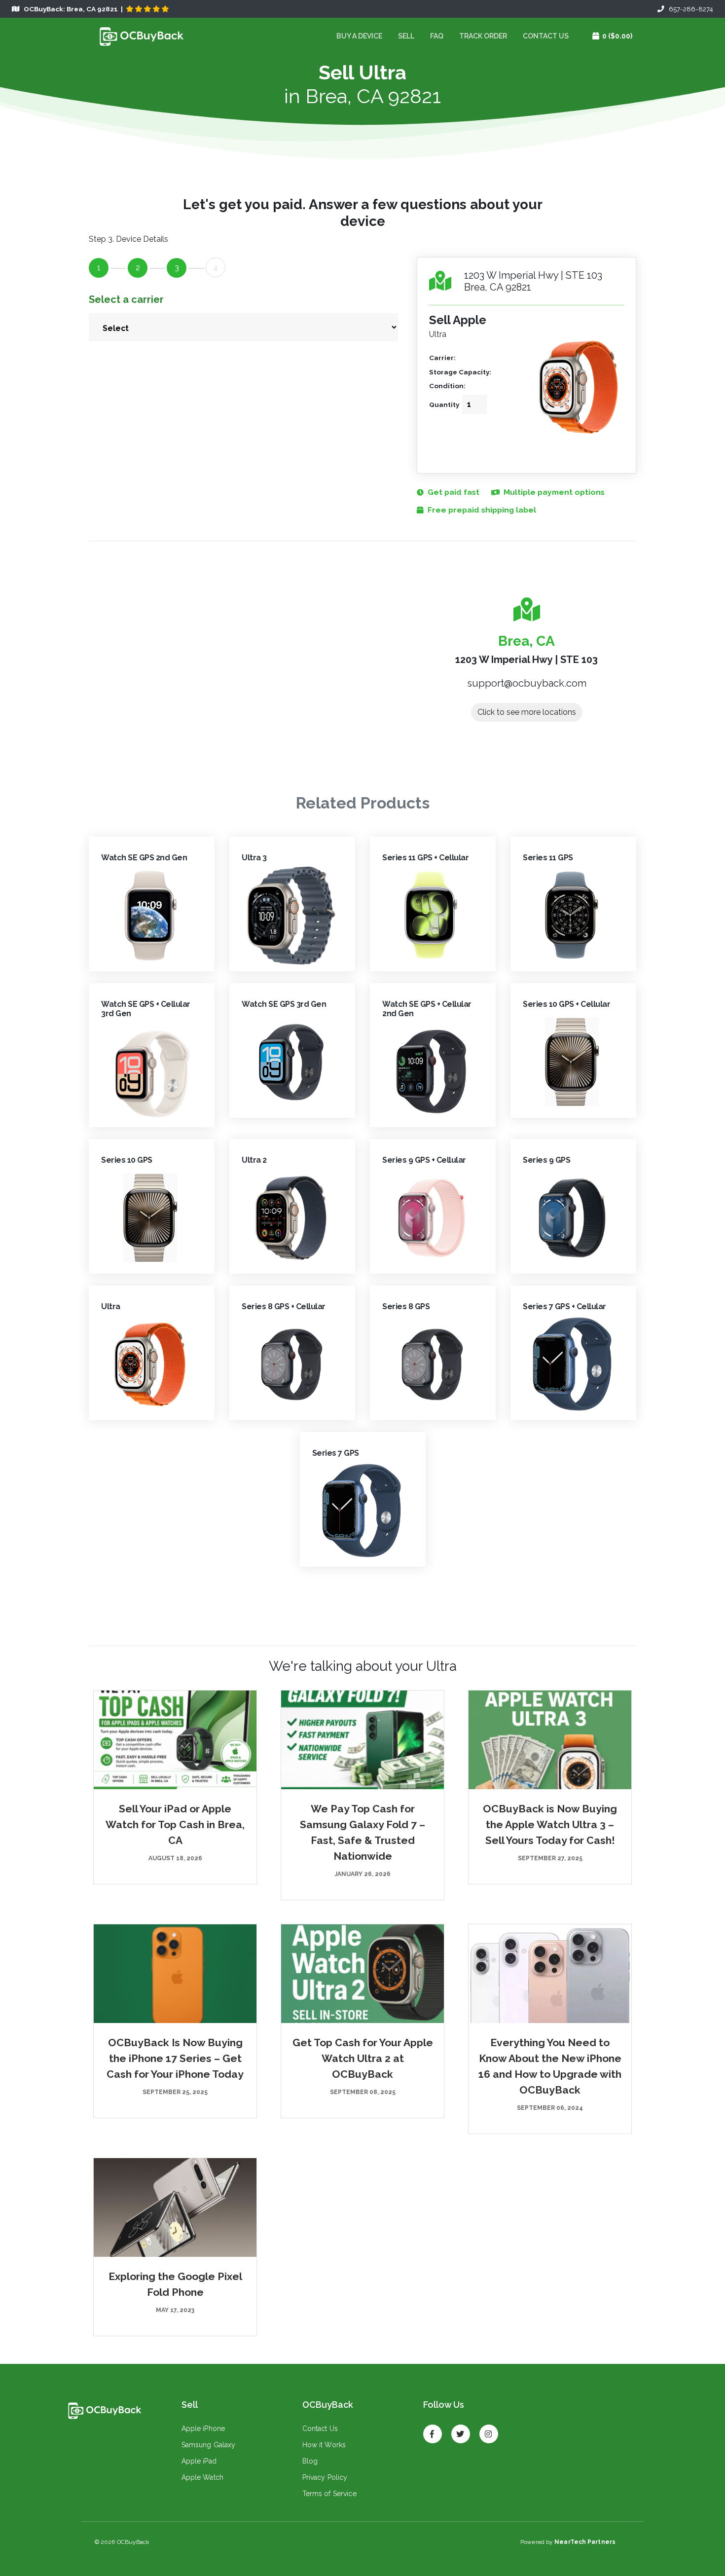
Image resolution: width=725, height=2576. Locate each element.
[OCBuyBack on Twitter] (461, 2430)
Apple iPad (199, 2461)
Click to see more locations (527, 712)
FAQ (437, 36)
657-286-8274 (689, 9)
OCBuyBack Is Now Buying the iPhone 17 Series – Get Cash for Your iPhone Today (175, 2058)
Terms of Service (329, 2494)
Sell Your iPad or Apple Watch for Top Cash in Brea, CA (175, 1824)
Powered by (568, 2542)
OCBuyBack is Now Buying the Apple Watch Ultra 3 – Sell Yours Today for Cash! (550, 1824)
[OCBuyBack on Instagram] (489, 2430)
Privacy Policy (325, 2477)
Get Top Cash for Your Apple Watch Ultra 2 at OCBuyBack (363, 2058)
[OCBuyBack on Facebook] (433, 2430)
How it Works (324, 2445)
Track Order (483, 36)
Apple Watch (203, 2477)
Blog (310, 2461)
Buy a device (359, 36)
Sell (406, 36)
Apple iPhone (203, 2429)
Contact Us (546, 36)
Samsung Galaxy (209, 2445)
